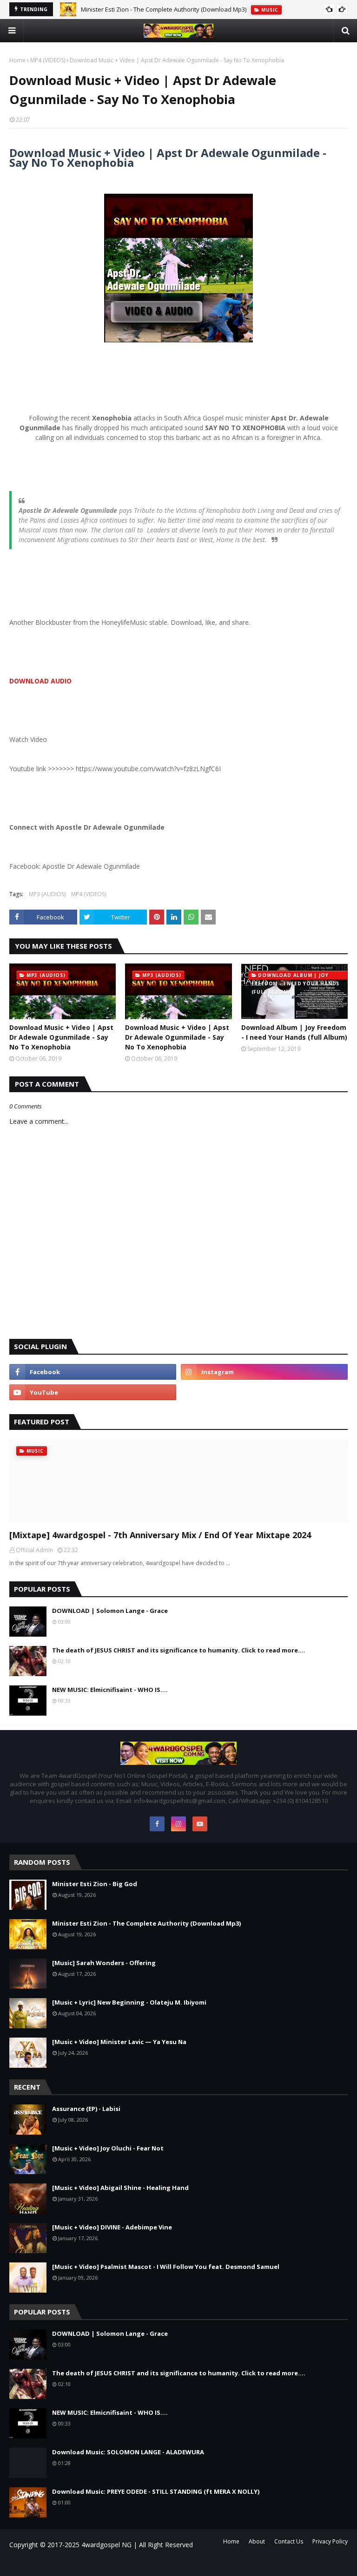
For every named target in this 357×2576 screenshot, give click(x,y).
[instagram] (264, 1372)
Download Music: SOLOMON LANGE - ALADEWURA (128, 2452)
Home (17, 60)
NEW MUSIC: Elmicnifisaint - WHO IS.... (110, 1690)
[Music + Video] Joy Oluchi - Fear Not (108, 2148)
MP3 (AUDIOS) (47, 894)
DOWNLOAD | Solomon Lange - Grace (110, 1611)
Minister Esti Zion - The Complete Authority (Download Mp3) (146, 1923)
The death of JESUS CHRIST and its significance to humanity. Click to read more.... (179, 1650)
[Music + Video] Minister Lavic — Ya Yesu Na (119, 2042)
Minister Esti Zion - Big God (95, 1884)
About (257, 2541)
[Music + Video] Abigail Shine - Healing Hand (120, 2188)
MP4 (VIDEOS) (48, 60)
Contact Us (289, 2541)
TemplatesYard (88, 2563)
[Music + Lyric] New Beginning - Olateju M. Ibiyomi (129, 2002)
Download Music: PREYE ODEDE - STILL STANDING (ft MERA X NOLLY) (156, 2491)
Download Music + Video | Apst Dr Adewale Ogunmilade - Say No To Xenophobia (61, 1037)
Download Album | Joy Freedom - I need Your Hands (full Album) (294, 1032)
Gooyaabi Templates (142, 2563)
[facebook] (93, 1372)
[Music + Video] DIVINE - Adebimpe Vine (112, 2227)
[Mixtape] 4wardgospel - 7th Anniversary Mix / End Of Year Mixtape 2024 (160, 1535)
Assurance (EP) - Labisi (86, 2109)
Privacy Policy (330, 2541)
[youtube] (93, 1392)
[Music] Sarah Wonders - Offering (128, 11)
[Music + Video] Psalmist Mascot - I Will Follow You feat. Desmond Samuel (166, 2267)
